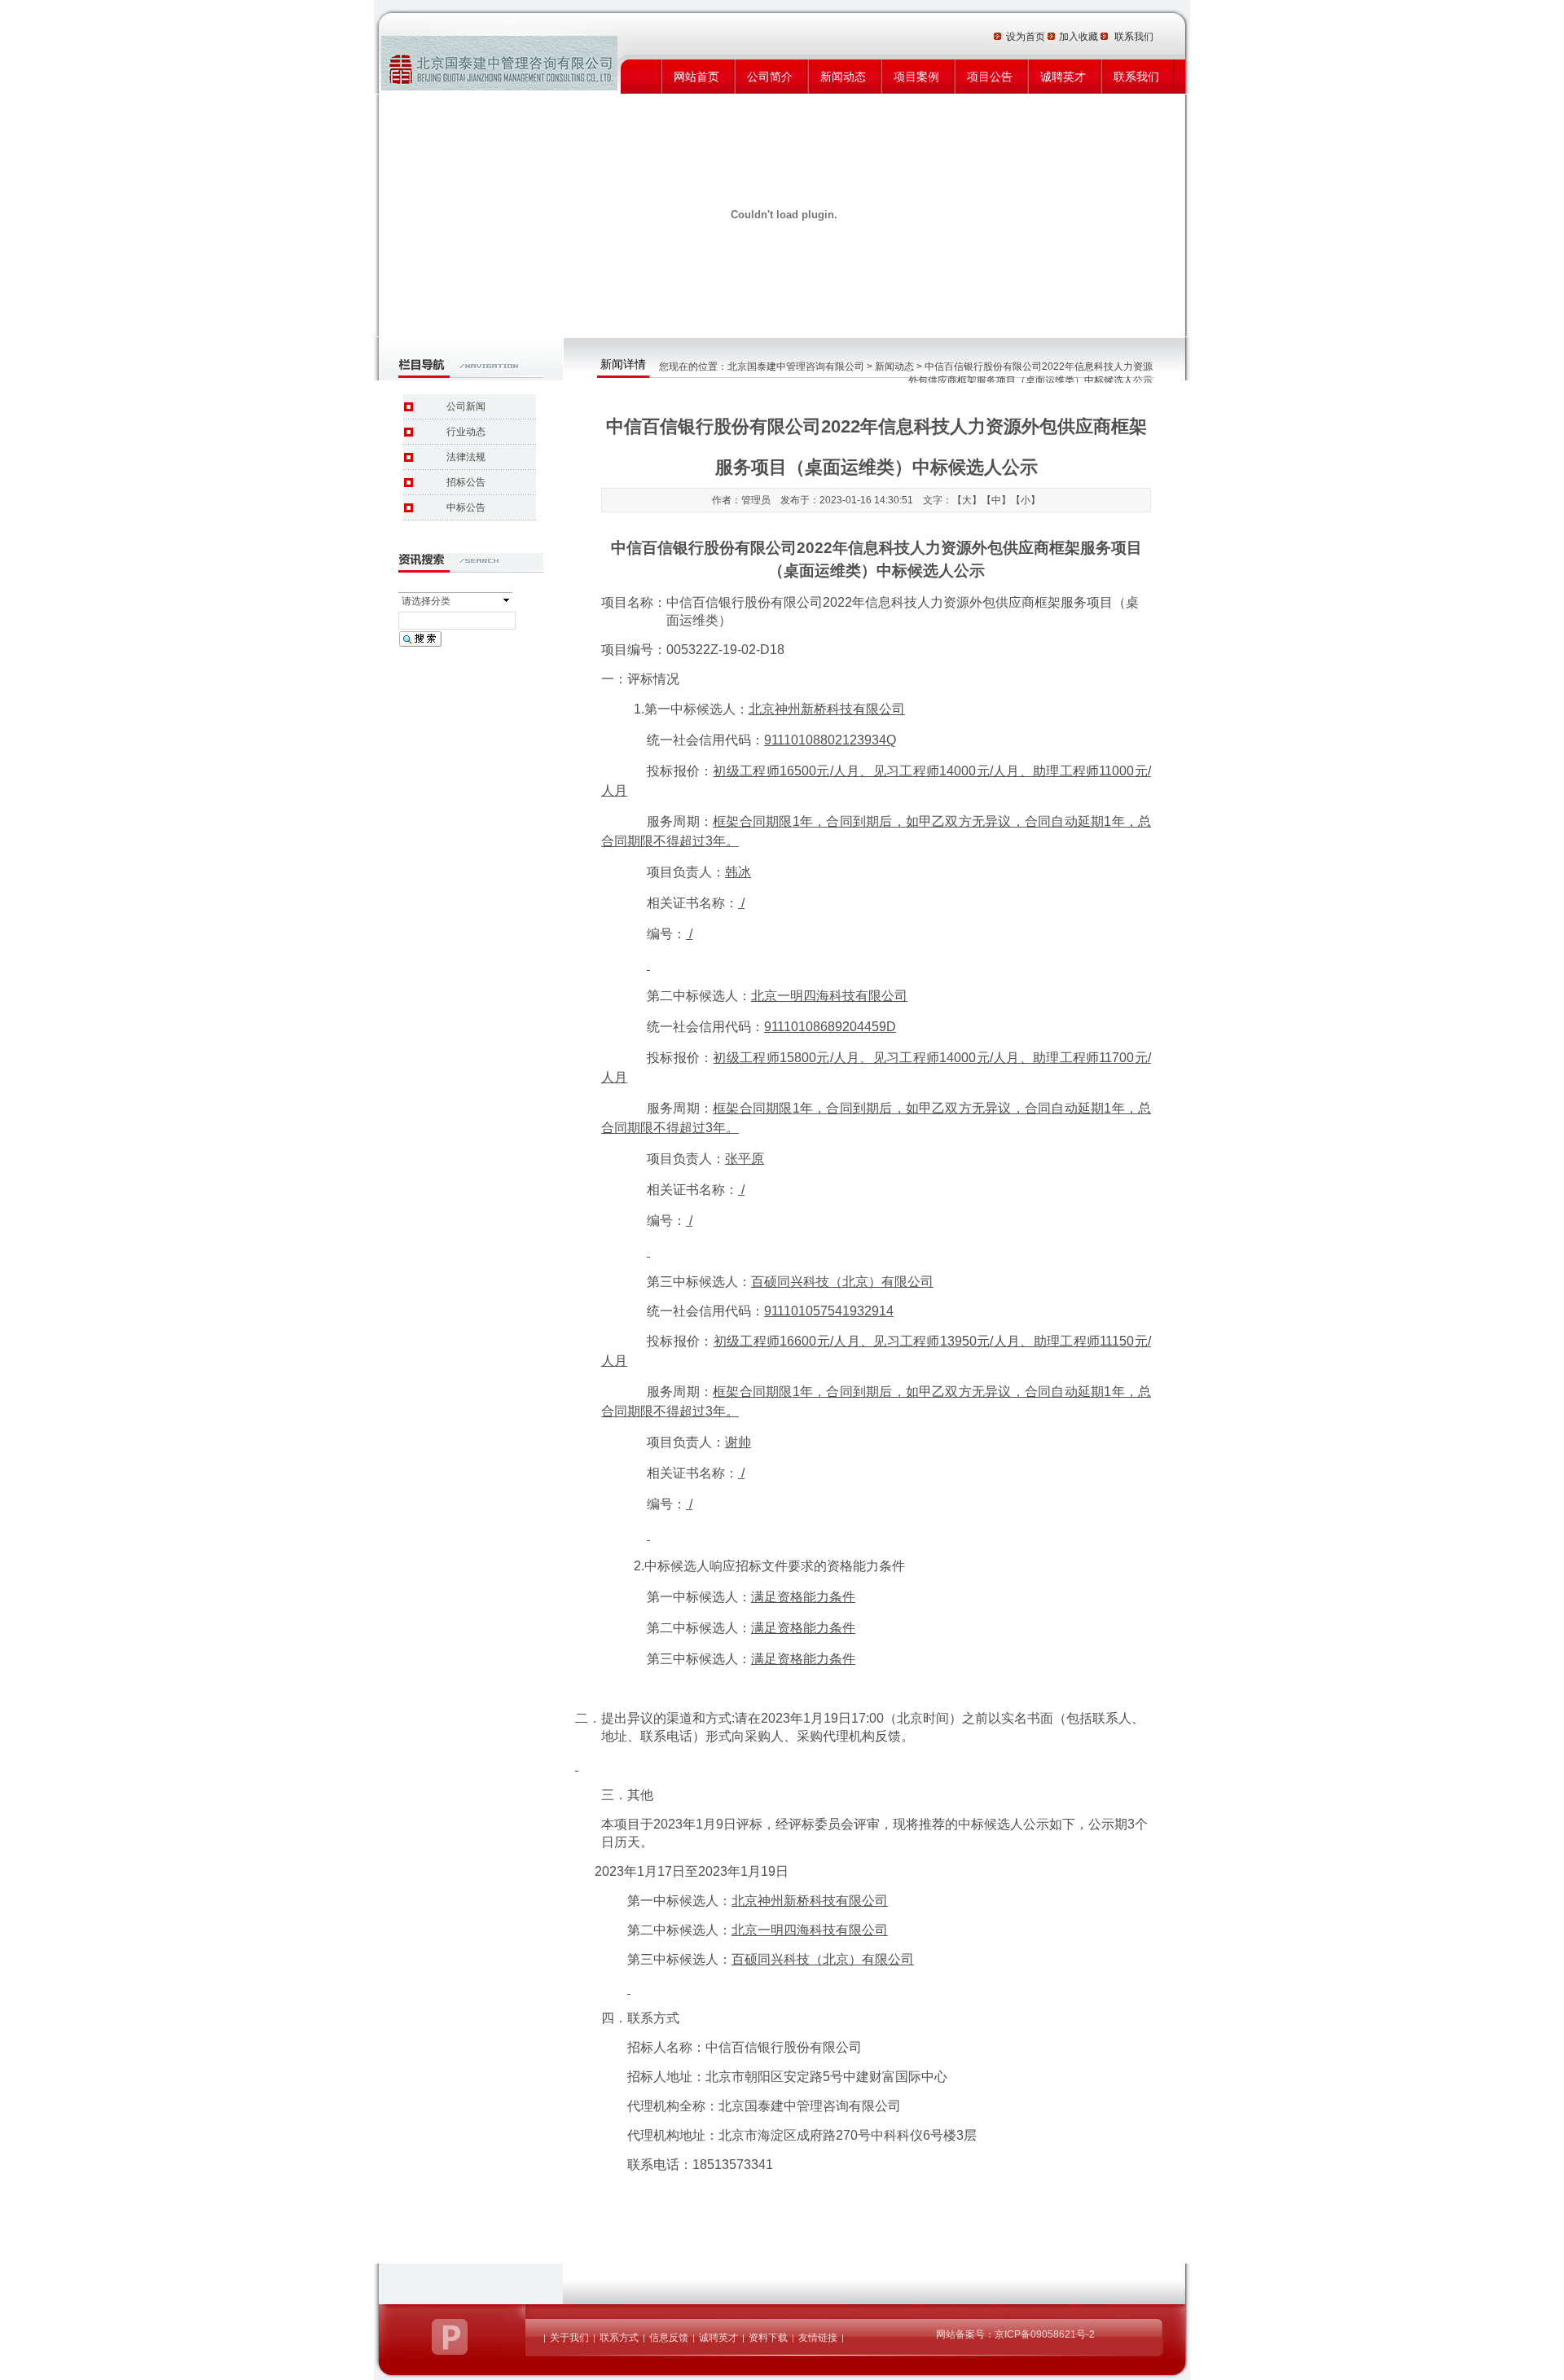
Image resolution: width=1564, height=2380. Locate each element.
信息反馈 (669, 2338)
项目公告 (990, 77)
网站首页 (696, 77)
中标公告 (466, 507)
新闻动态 (843, 77)
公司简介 (770, 77)
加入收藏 (1080, 37)
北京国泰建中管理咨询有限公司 (796, 367)
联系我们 (1136, 77)
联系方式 (619, 2338)
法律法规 (466, 457)
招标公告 (466, 482)
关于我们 (569, 2338)
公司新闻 (466, 406)
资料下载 (768, 2338)
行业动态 (466, 432)
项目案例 (916, 77)
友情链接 (818, 2338)
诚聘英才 (1063, 77)
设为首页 (1027, 37)
